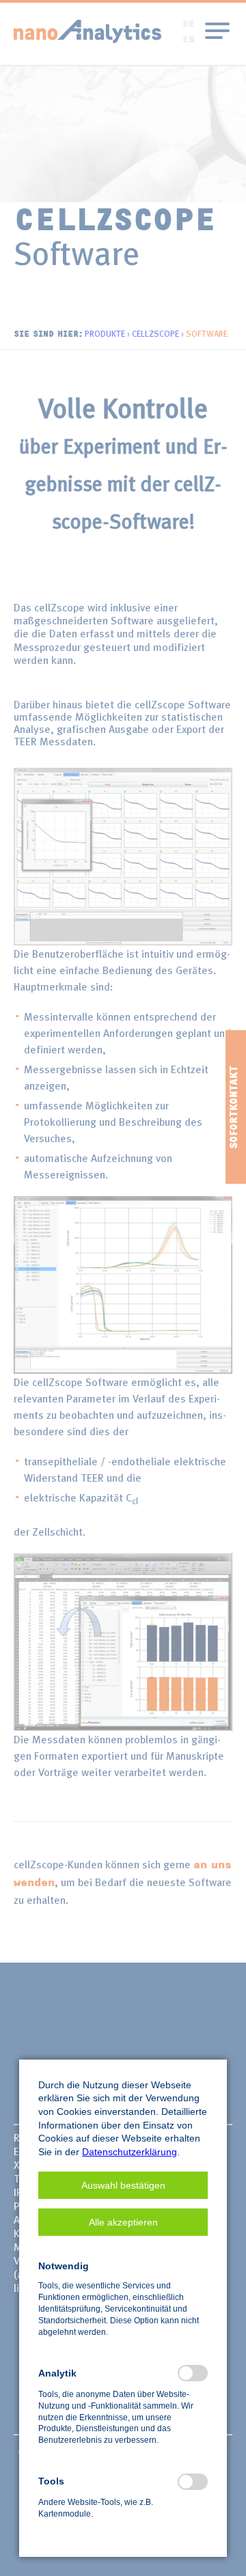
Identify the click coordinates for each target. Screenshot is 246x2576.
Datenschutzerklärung (129, 2152)
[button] (123, 2185)
